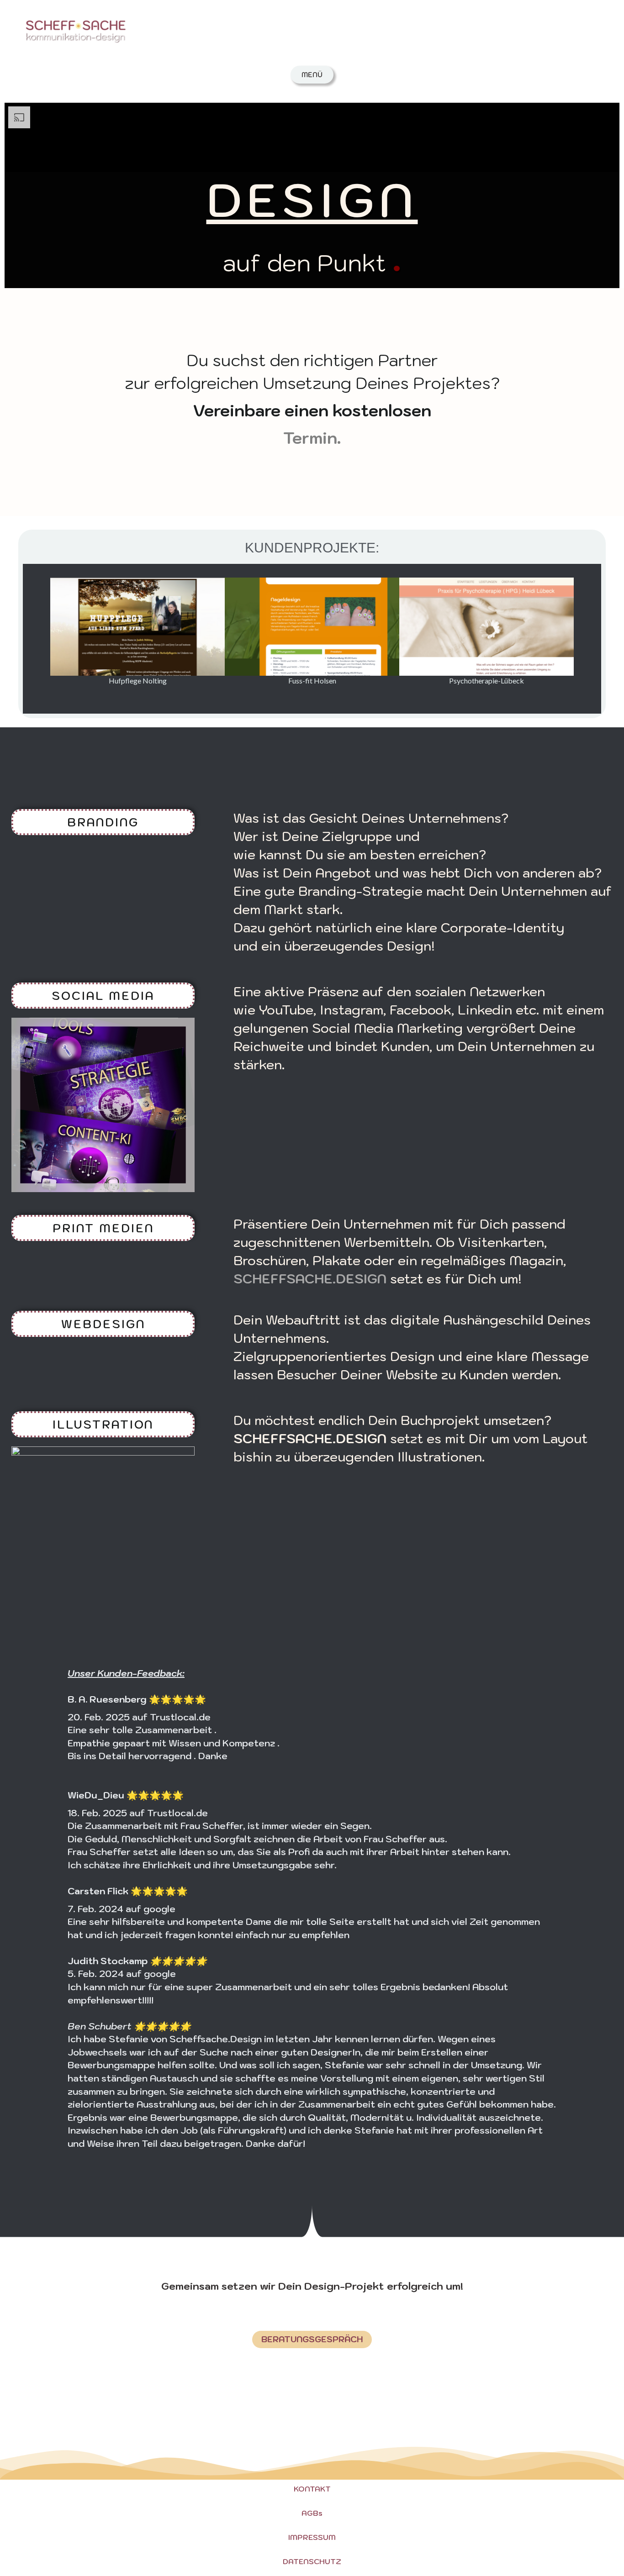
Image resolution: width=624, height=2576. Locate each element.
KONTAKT (312, 2489)
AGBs (312, 2513)
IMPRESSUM (312, 2537)
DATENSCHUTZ (312, 2561)
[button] (30, 632)
